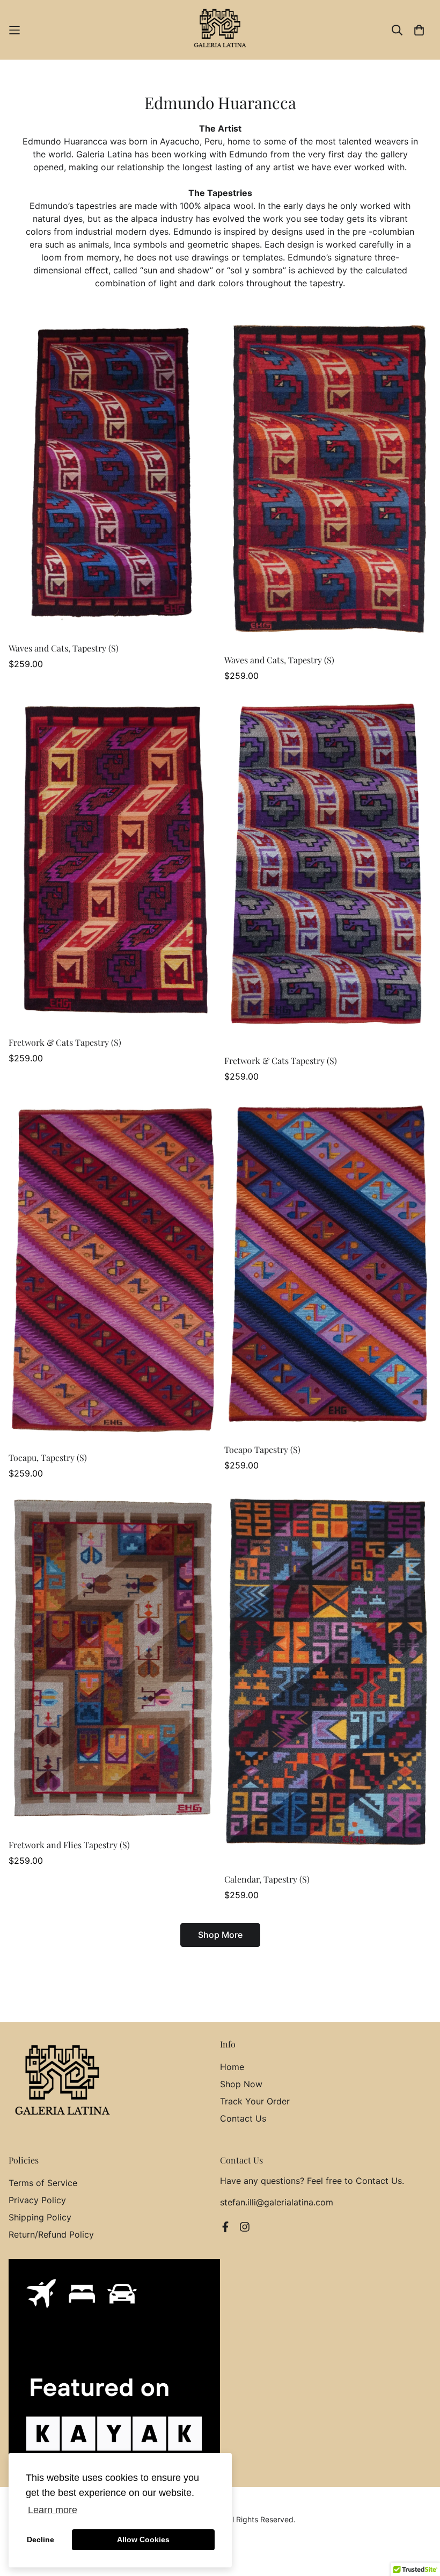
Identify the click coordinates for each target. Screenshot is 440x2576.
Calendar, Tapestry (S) (267, 1879)
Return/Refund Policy (51, 2234)
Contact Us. (380, 2181)
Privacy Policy (37, 2200)
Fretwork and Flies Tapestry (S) (69, 1845)
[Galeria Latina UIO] (220, 30)
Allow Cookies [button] (143, 2539)
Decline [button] (41, 2539)
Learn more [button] (53, 2510)
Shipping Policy (40, 2217)
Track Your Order (255, 2101)
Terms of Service (43, 2183)
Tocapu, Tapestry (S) (48, 1457)
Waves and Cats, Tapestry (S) (64, 648)
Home (232, 2067)
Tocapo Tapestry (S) (262, 1449)
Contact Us (243, 2118)
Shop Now (241, 2084)
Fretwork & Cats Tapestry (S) (65, 1042)
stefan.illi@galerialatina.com (277, 2202)
